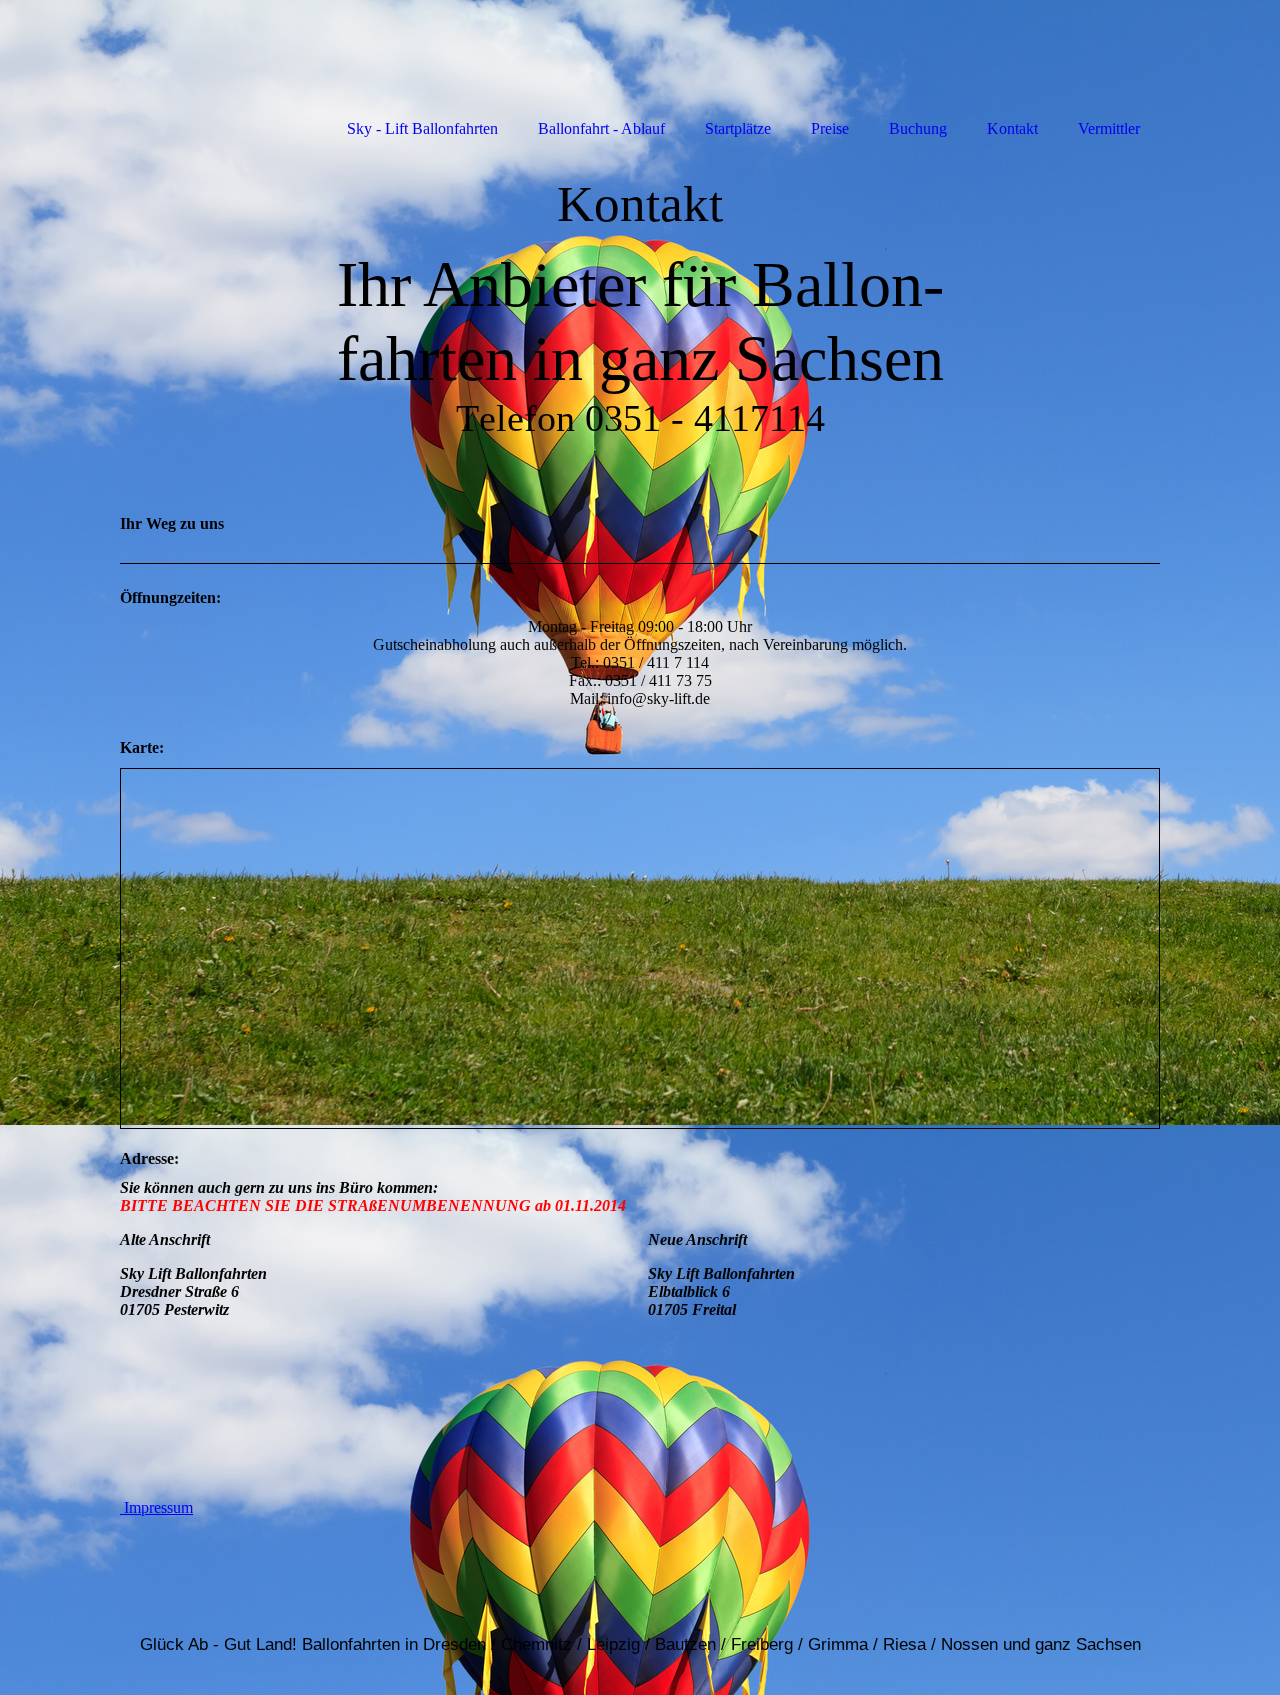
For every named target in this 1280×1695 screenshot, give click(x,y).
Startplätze (738, 128)
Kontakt (1012, 128)
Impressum (156, 1507)
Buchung (918, 128)
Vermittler (1109, 128)
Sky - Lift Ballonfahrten (422, 128)
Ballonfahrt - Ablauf (601, 128)
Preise (830, 128)
